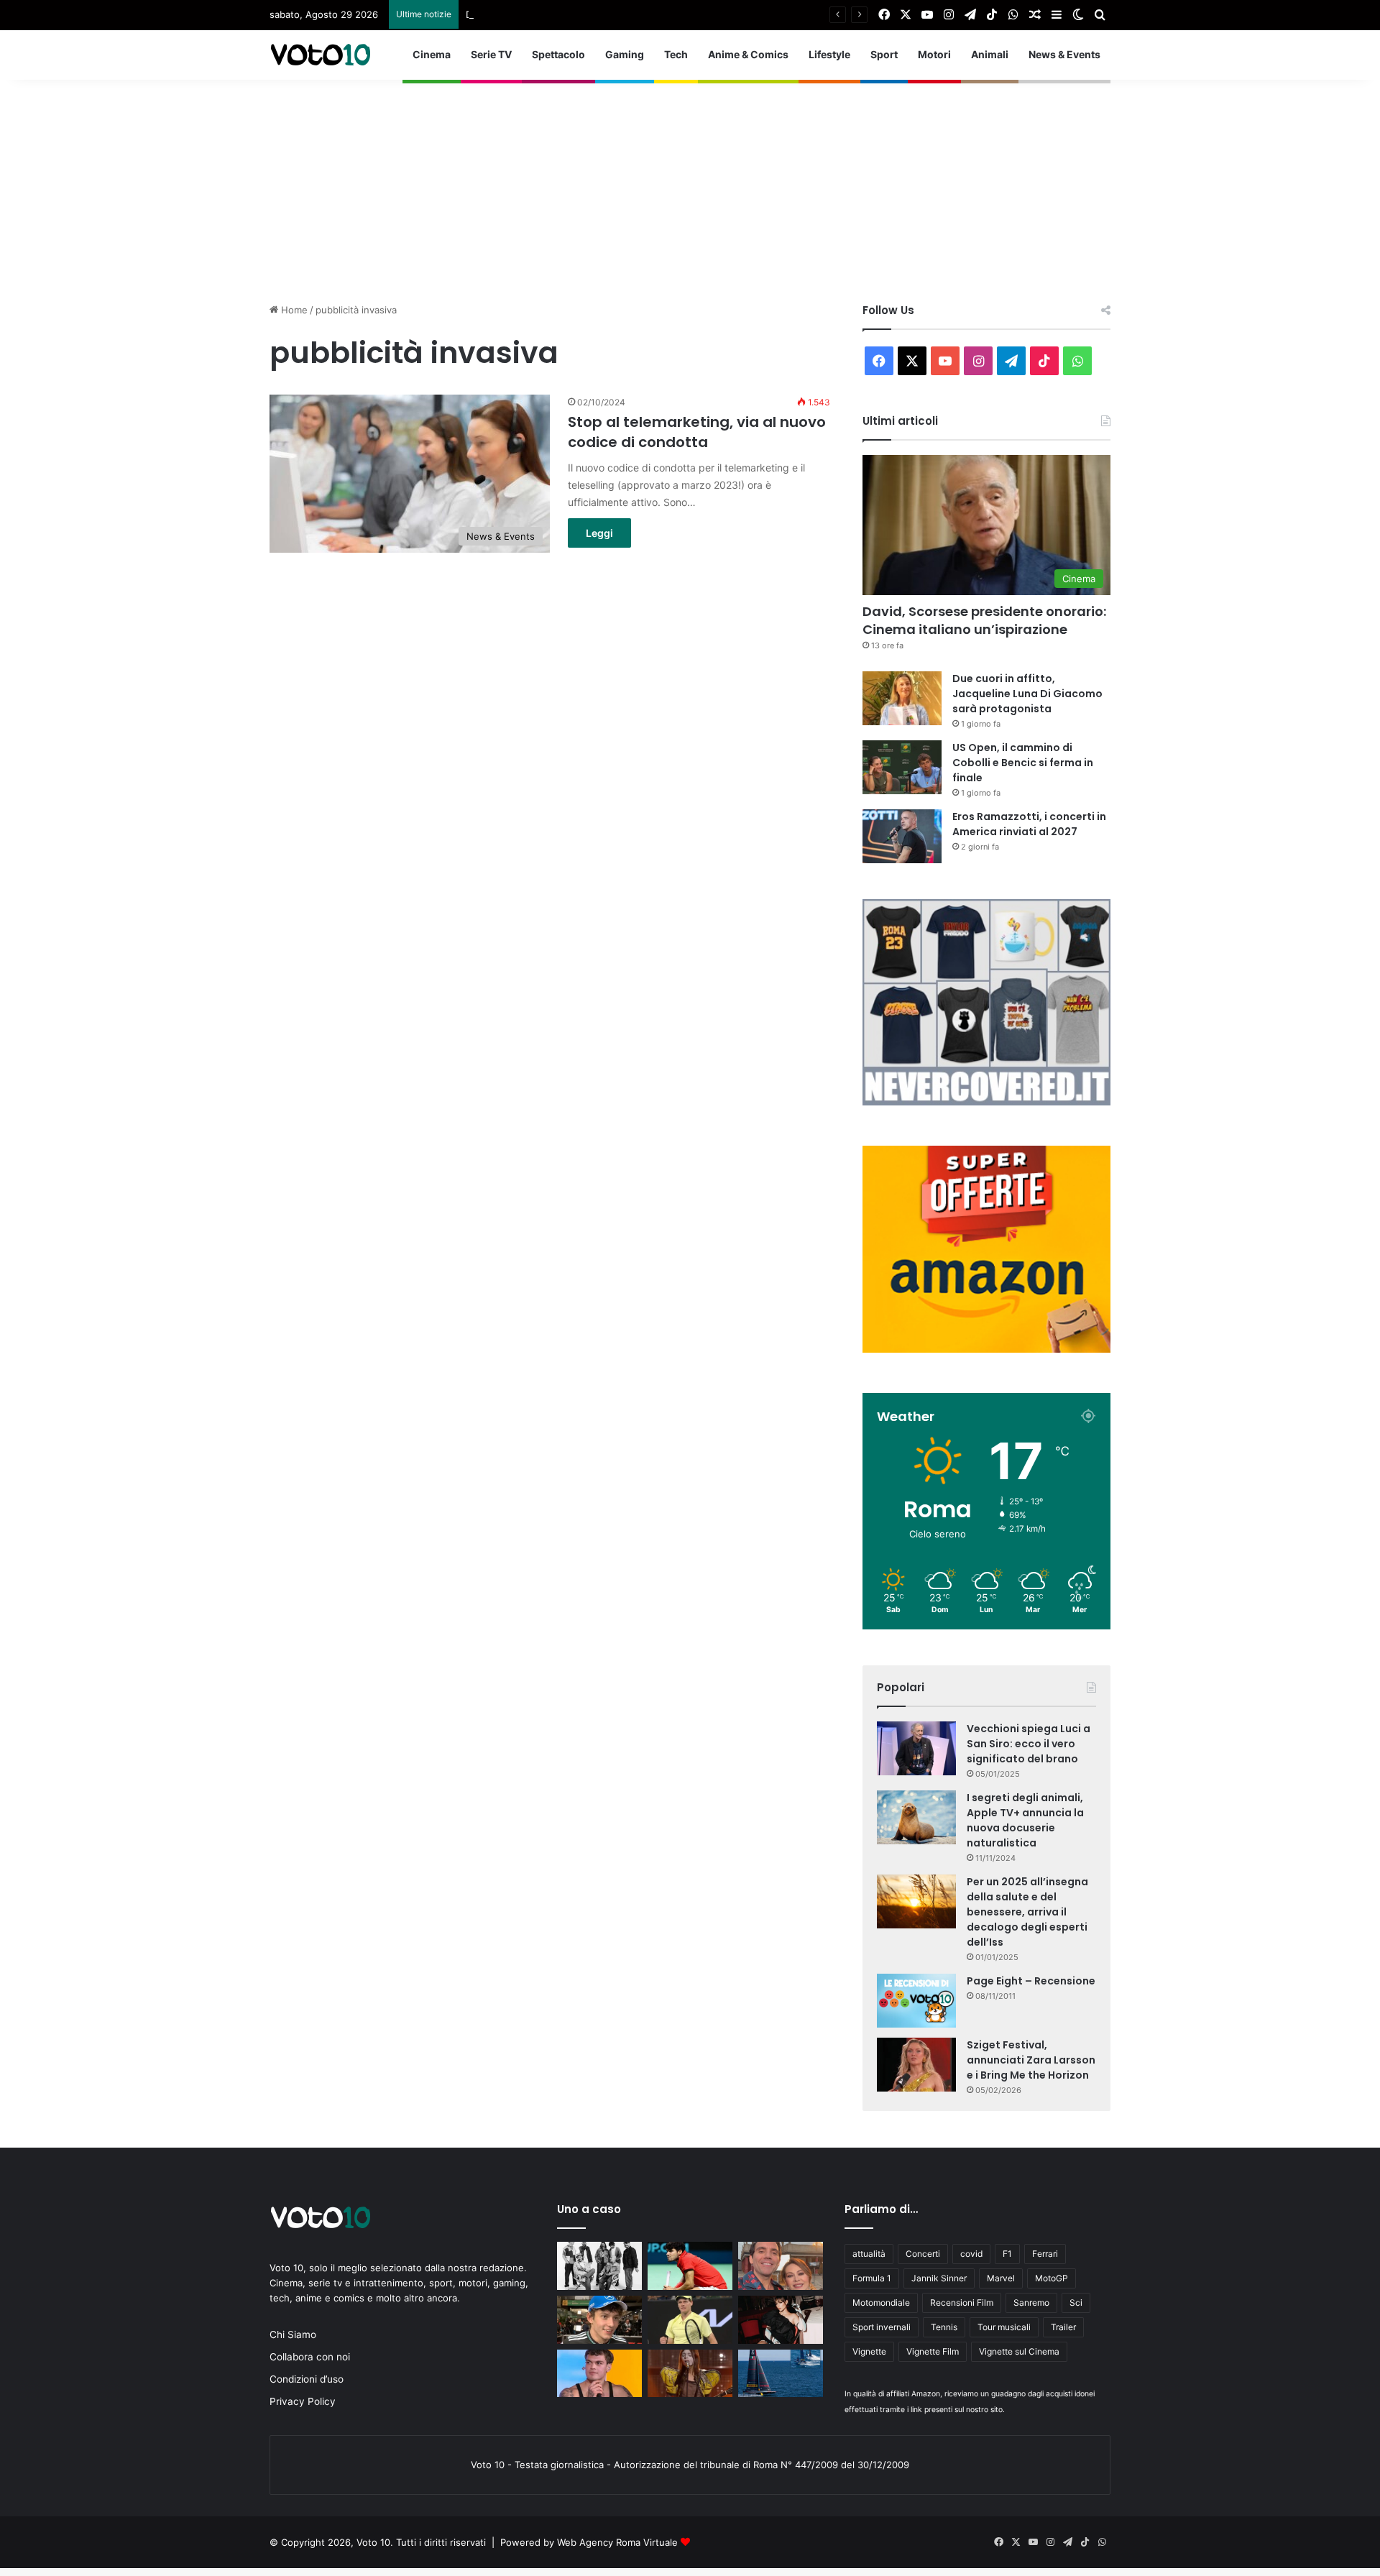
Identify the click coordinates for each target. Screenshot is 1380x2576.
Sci (1076, 2303)
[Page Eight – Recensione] (916, 2001)
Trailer (1063, 2327)
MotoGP (1052, 2278)
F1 (1007, 2254)
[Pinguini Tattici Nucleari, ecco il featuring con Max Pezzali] (599, 2266)
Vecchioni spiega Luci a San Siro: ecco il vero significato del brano (1029, 1744)
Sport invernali (882, 2327)
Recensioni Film (962, 2303)
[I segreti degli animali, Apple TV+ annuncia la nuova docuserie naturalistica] (916, 1817)
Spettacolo (558, 54)
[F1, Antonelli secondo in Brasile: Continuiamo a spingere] (599, 2320)
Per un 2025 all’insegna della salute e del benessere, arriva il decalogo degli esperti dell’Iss (1027, 1912)
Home (293, 310)
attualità (869, 2254)
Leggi (599, 533)
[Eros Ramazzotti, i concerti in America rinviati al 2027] (902, 836)
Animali (990, 54)
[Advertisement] (690, 180)
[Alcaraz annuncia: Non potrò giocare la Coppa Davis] (690, 2266)
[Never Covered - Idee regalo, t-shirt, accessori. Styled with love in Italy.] (986, 1102)
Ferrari (1045, 2254)
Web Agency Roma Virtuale (617, 2542)
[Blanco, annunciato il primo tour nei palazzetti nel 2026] (599, 2374)
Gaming (625, 54)
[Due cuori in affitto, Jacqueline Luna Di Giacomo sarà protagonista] (902, 698)
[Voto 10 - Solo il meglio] (320, 55)
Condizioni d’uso (307, 2379)
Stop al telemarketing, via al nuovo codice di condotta (697, 432)
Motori (934, 54)
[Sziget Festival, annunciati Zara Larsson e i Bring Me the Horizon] (916, 2065)
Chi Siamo (293, 2334)
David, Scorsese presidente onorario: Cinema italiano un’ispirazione (984, 620)
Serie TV (491, 54)
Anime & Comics (748, 54)
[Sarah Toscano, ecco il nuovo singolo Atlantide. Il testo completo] (781, 2320)
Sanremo (1031, 2303)
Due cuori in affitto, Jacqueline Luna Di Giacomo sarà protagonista (614, 14)
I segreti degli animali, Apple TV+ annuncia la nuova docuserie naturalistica (1025, 1820)
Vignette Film (933, 2351)
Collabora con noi (310, 2357)
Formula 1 (872, 2278)
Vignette (869, 2351)
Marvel (1001, 2278)
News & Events (1064, 54)
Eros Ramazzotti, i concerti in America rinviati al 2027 (1029, 824)
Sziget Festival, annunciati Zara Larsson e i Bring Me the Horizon (1031, 2060)
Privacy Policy (303, 2401)
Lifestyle (829, 54)
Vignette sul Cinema (1019, 2351)
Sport (884, 54)
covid (971, 2254)
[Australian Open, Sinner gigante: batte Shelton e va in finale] (690, 2320)
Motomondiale (881, 2303)
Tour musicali (1004, 2327)
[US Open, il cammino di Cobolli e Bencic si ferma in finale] (902, 767)
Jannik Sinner (939, 2278)
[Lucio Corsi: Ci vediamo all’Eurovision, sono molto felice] (690, 2374)
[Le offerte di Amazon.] (986, 1349)
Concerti (923, 2254)
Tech (676, 54)
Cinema (432, 54)
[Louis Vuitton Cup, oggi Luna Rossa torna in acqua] (781, 2374)
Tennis (944, 2327)
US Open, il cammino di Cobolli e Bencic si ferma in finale (1023, 763)
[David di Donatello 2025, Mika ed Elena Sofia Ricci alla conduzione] (781, 2266)
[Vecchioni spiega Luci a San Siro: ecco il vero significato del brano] (916, 1748)
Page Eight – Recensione (1031, 1981)
